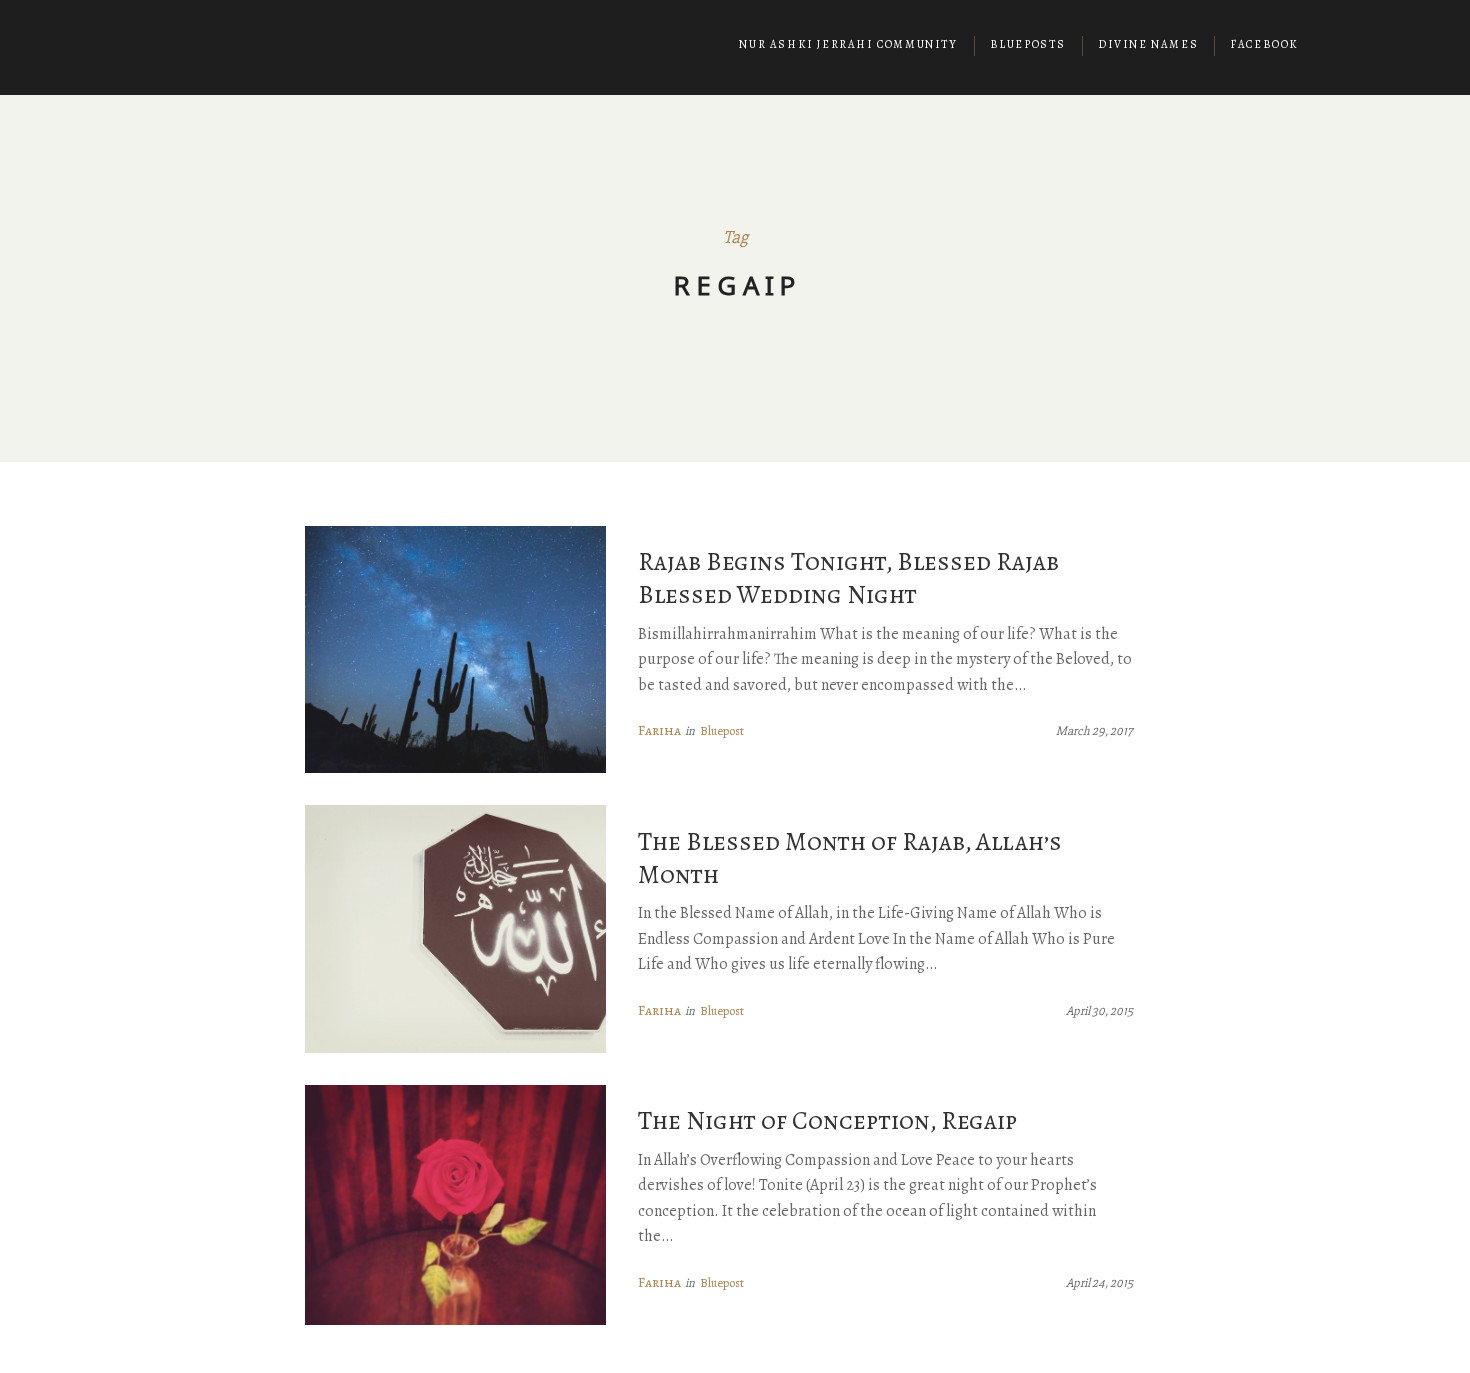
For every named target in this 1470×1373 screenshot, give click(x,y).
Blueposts (1028, 44)
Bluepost (722, 730)
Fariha (659, 730)
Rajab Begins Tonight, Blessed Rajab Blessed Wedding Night (848, 578)
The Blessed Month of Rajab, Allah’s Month (850, 858)
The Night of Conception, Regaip (827, 1120)
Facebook (1264, 44)
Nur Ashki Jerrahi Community (848, 44)
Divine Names (1148, 44)
